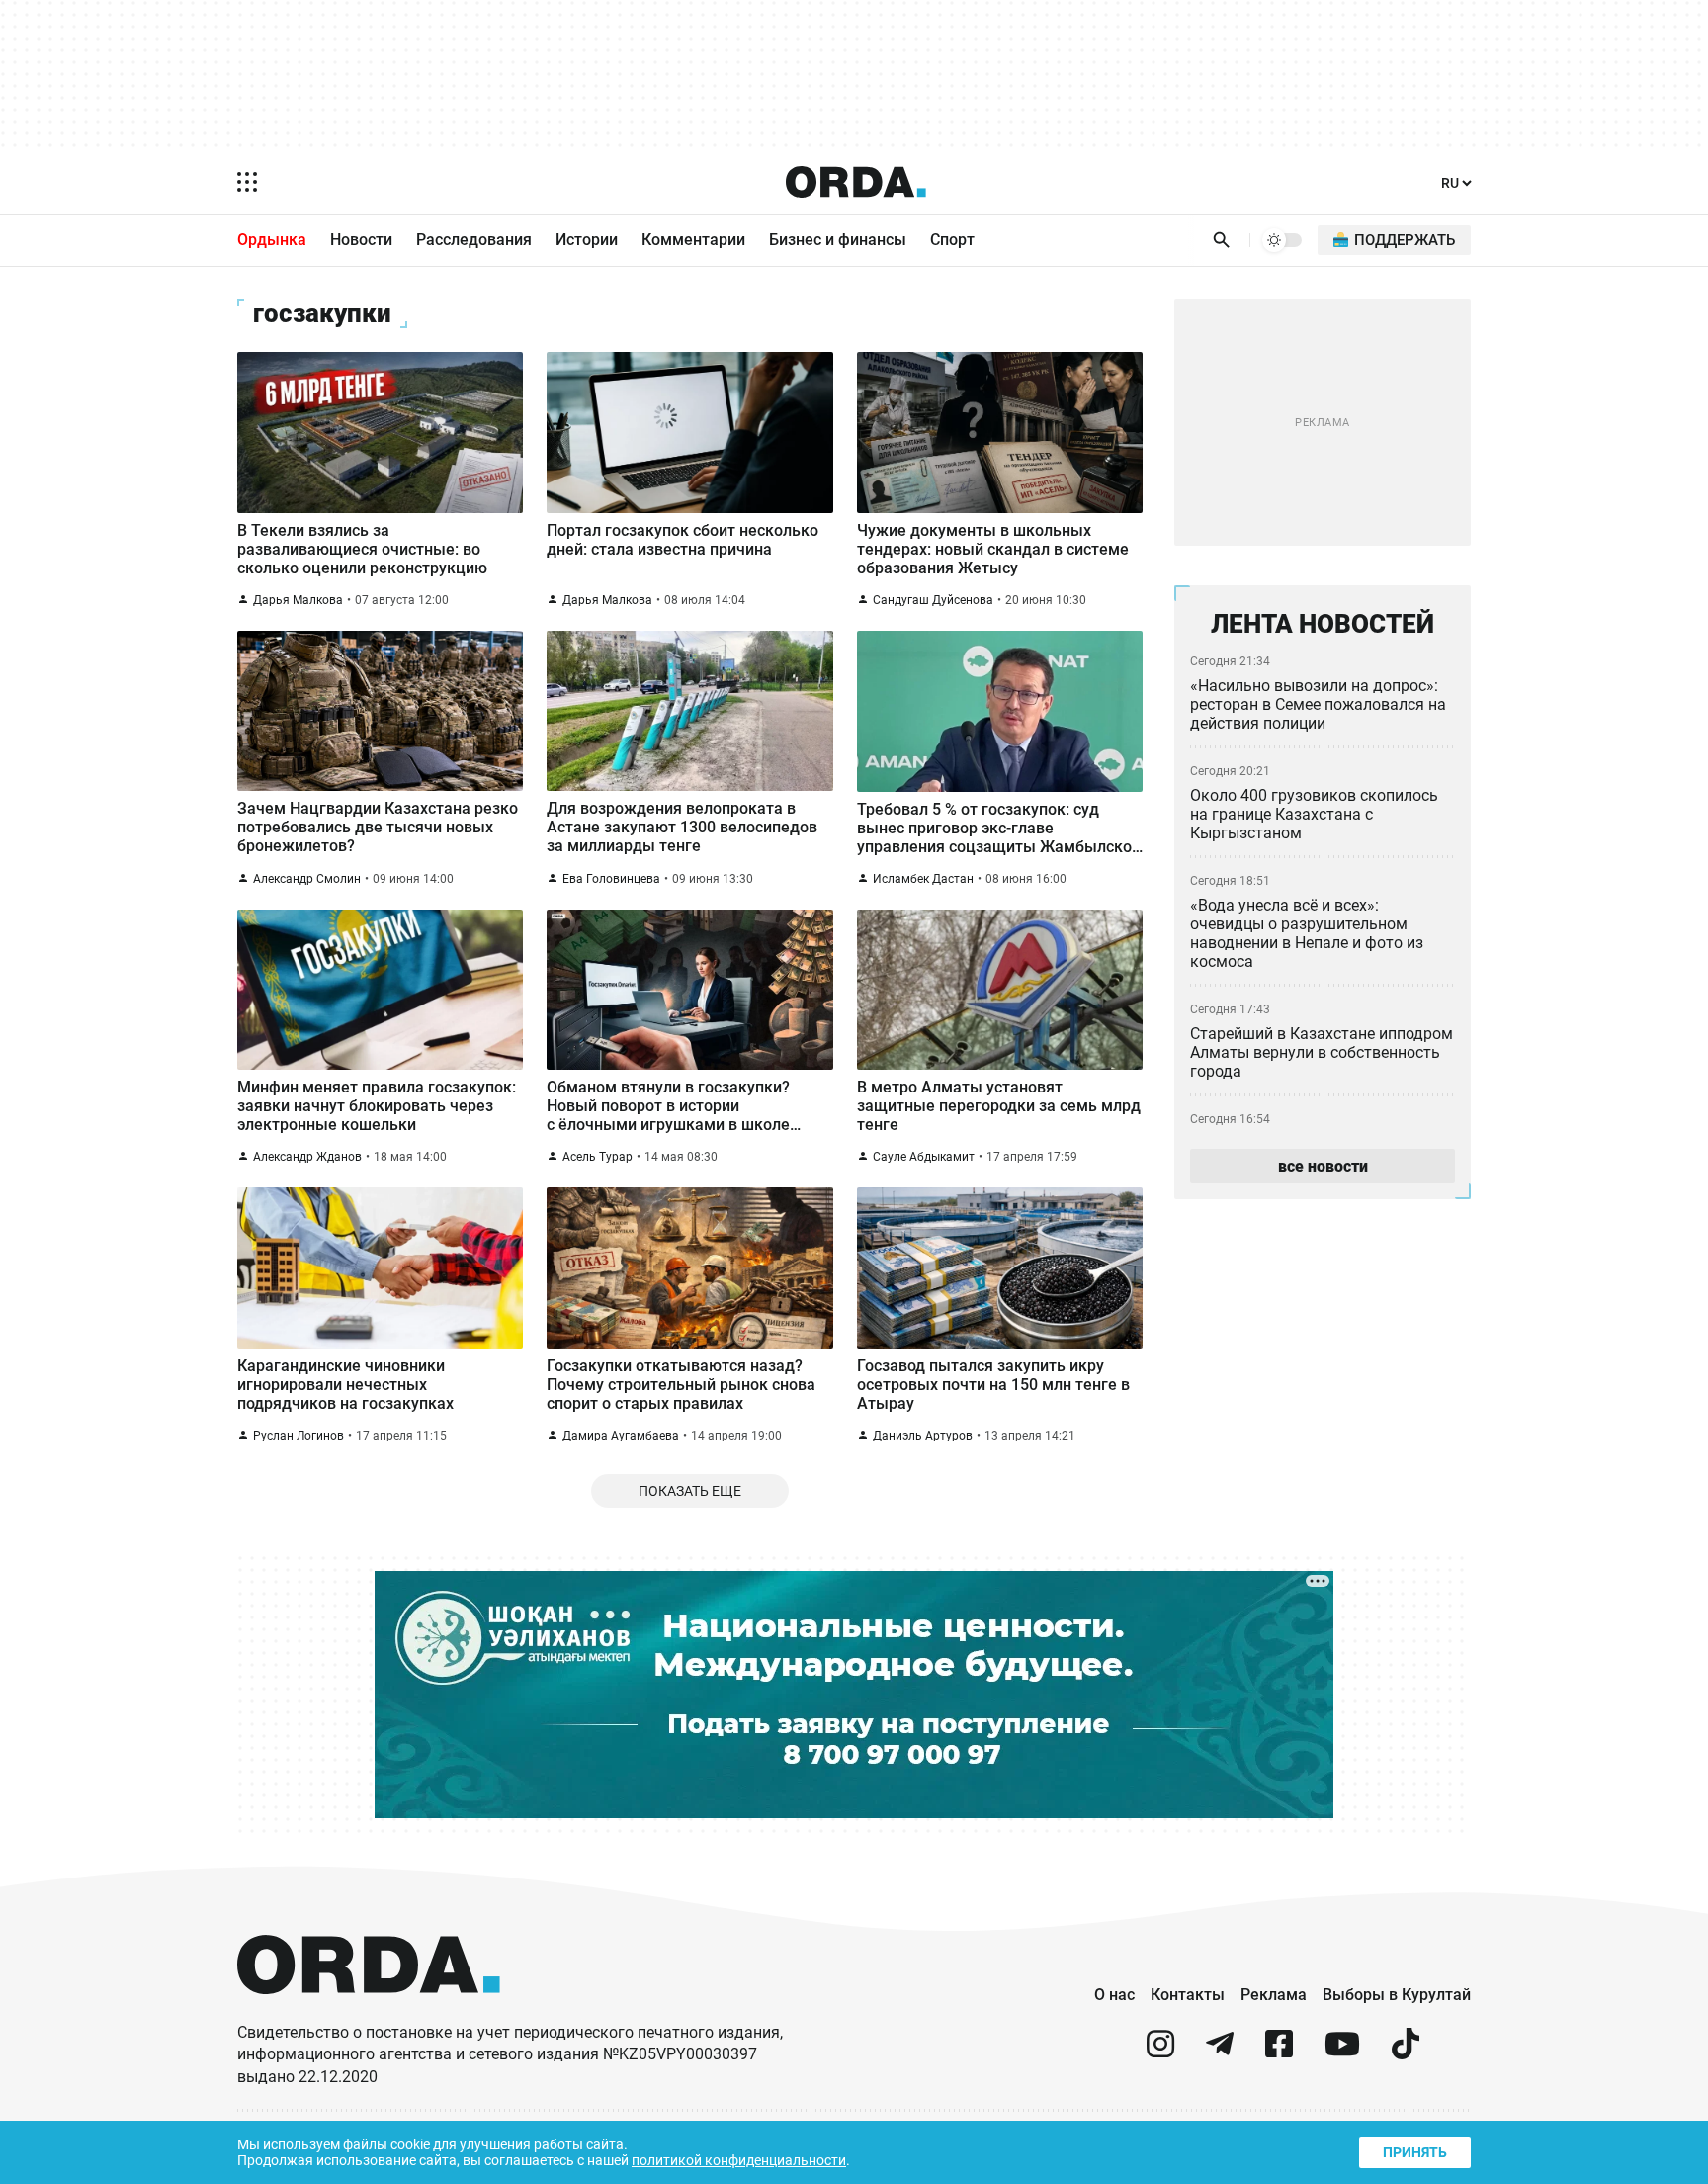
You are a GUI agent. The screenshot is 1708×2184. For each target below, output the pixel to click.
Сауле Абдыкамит (924, 1157)
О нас (1114, 1995)
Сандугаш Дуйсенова (933, 600)
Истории (587, 240)
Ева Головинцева (611, 879)
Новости (361, 240)
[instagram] (1160, 2052)
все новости (1323, 1166)
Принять (1415, 2152)
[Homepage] (856, 182)
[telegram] (1220, 2052)
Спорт (952, 240)
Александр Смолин (307, 879)
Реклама (1274, 1995)
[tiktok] (1406, 2052)
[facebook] (1279, 2052)
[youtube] (1342, 2052)
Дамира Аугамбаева (621, 1436)
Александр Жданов (307, 1157)
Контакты (1188, 1995)
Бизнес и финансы (838, 240)
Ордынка (272, 240)
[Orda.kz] (369, 2012)
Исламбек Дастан (923, 879)
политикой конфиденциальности (739, 2160)
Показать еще (690, 1491)
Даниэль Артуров (923, 1436)
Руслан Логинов (299, 1436)
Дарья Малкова (298, 600)
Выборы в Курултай (1397, 1995)
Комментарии (693, 240)
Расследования (474, 240)
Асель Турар (598, 1157)
